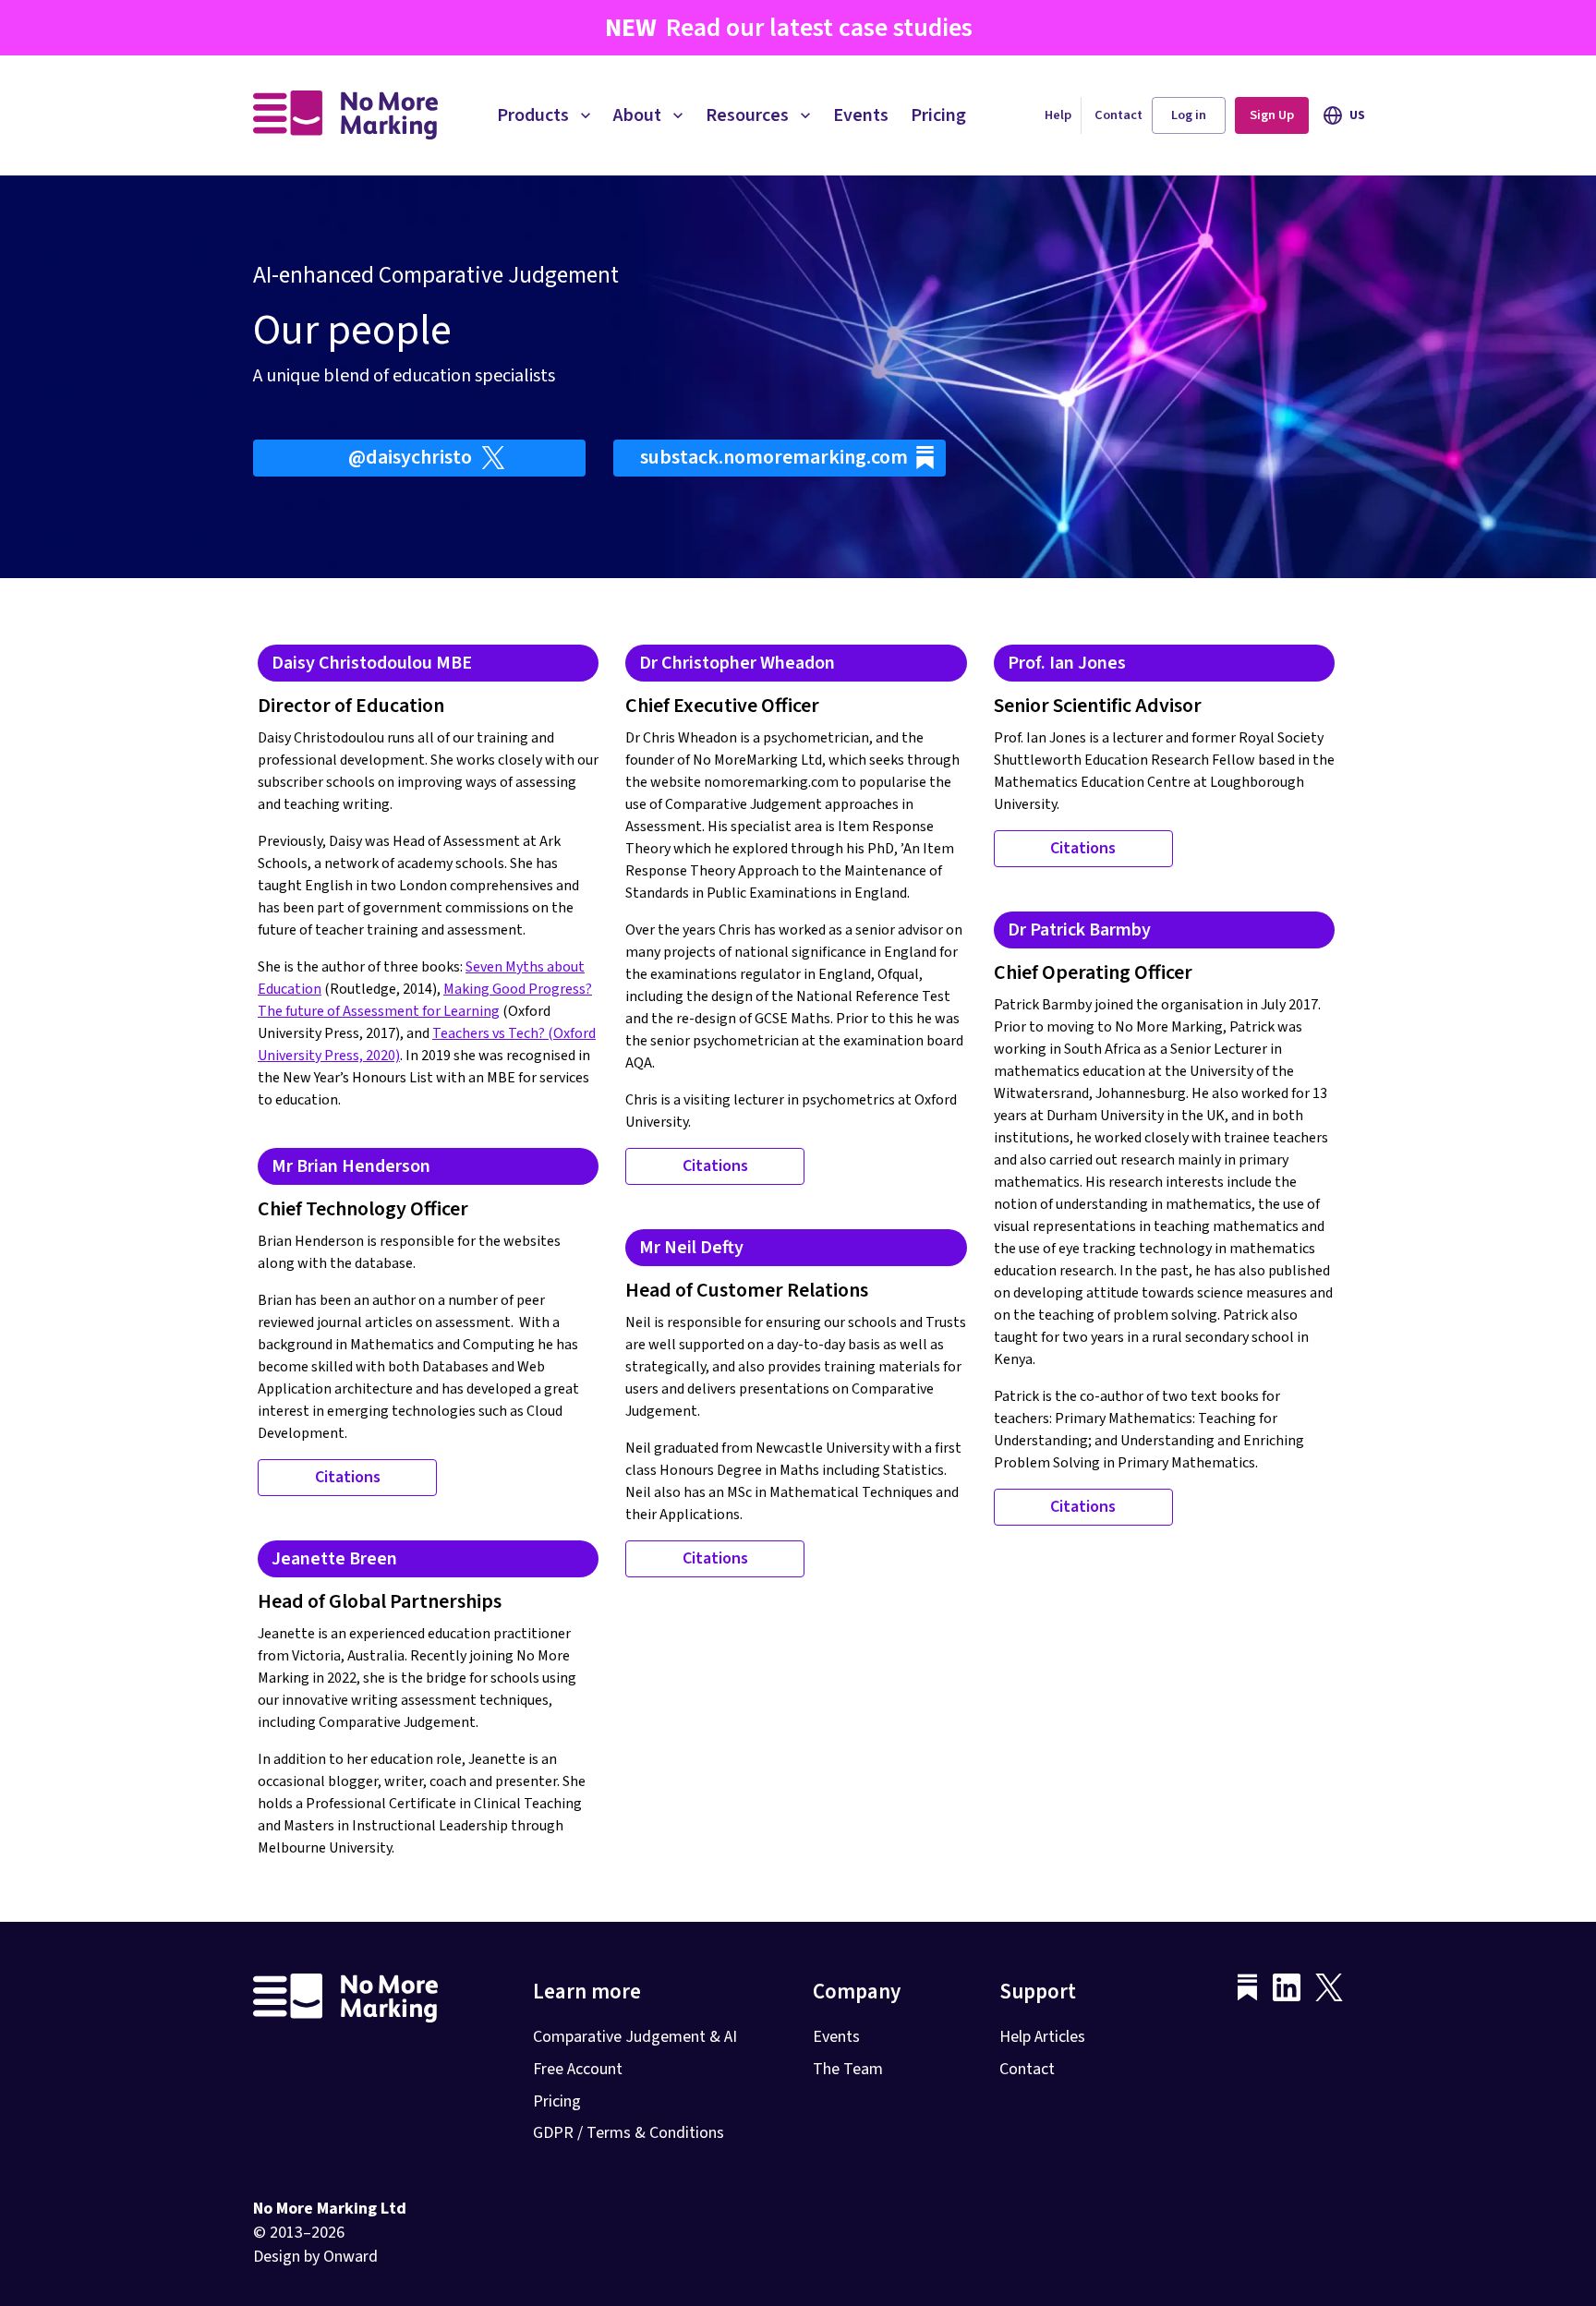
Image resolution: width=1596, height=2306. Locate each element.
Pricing (938, 115)
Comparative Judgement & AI (635, 2037)
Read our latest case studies (789, 28)
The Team (848, 2069)
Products (533, 115)
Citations (715, 1166)
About (637, 115)
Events (861, 115)
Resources (747, 115)
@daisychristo (410, 457)
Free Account (578, 2069)
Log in (1189, 115)
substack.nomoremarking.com (774, 457)
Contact (1118, 115)
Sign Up (1272, 115)
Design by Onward (315, 2257)
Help (1058, 115)
